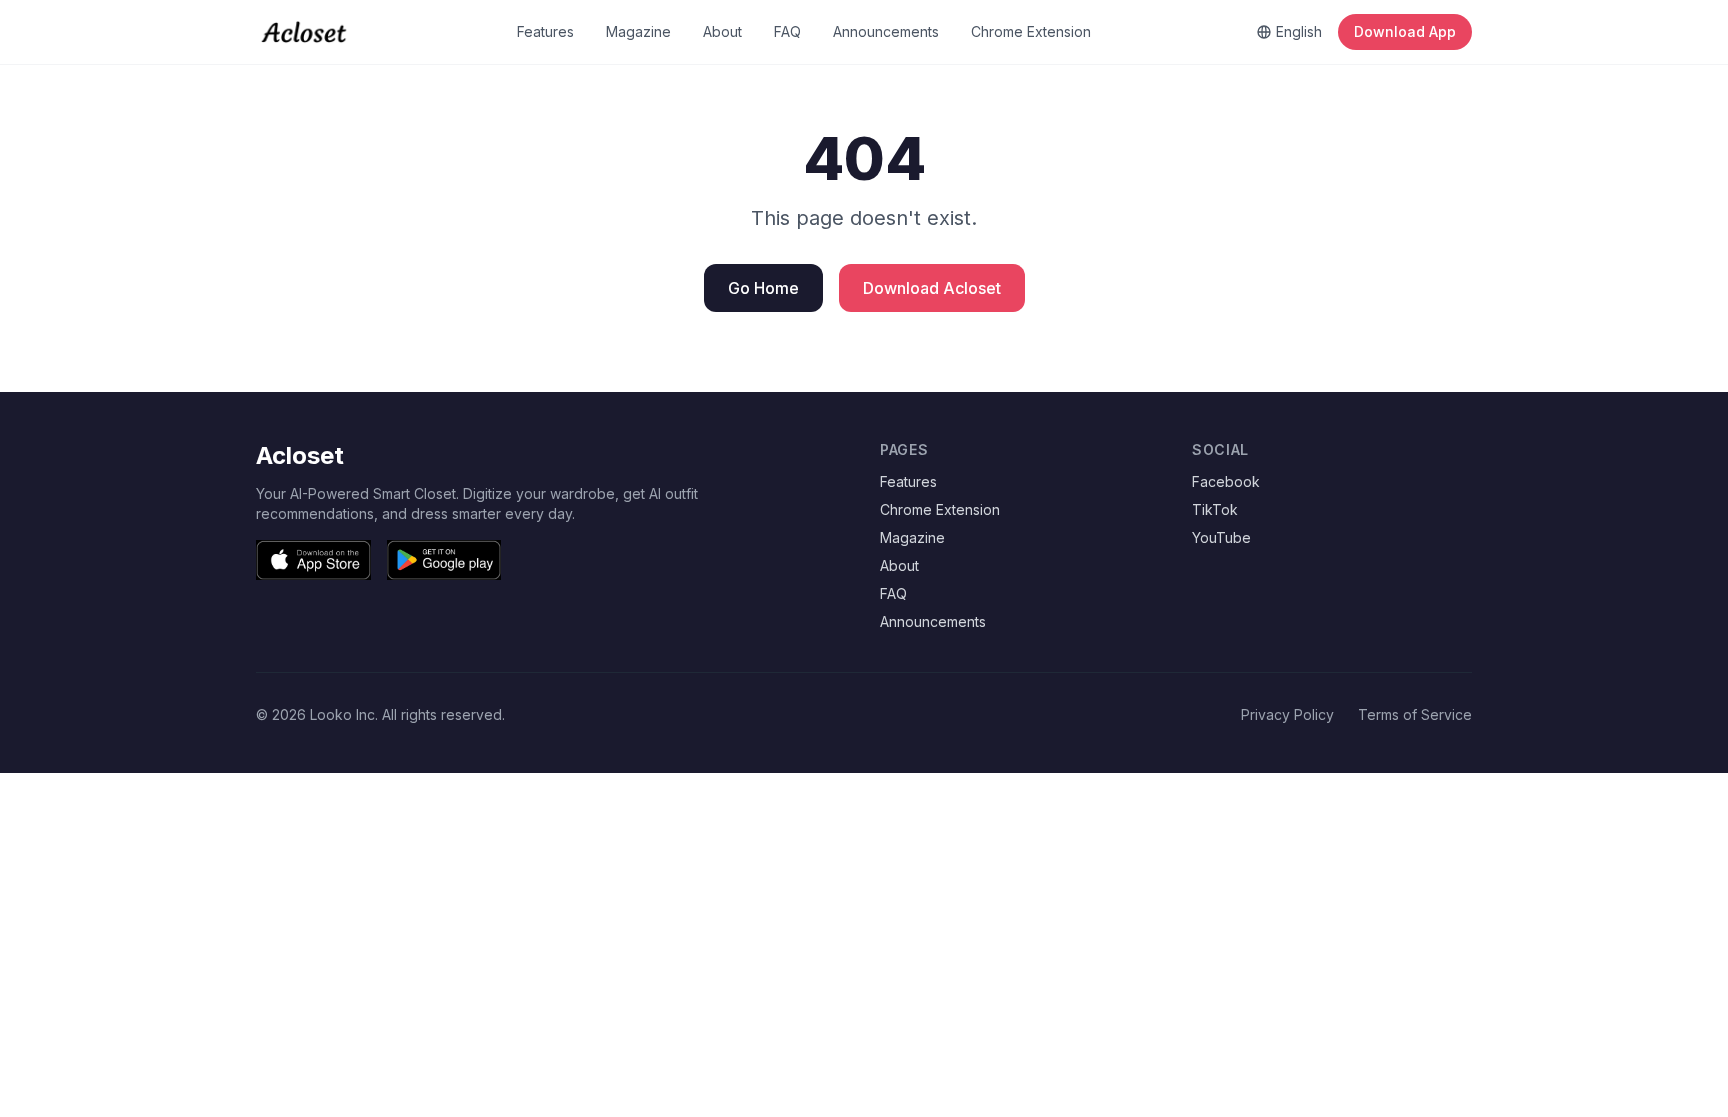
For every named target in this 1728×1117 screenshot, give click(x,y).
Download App (1405, 31)
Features (545, 31)
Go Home (763, 288)
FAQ (787, 31)
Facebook (1226, 481)
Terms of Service (1415, 714)
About (722, 31)
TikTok (1215, 509)
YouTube (1221, 537)
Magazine (638, 31)
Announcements (886, 31)
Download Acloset (932, 288)
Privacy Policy (1287, 714)
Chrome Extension (1031, 31)
